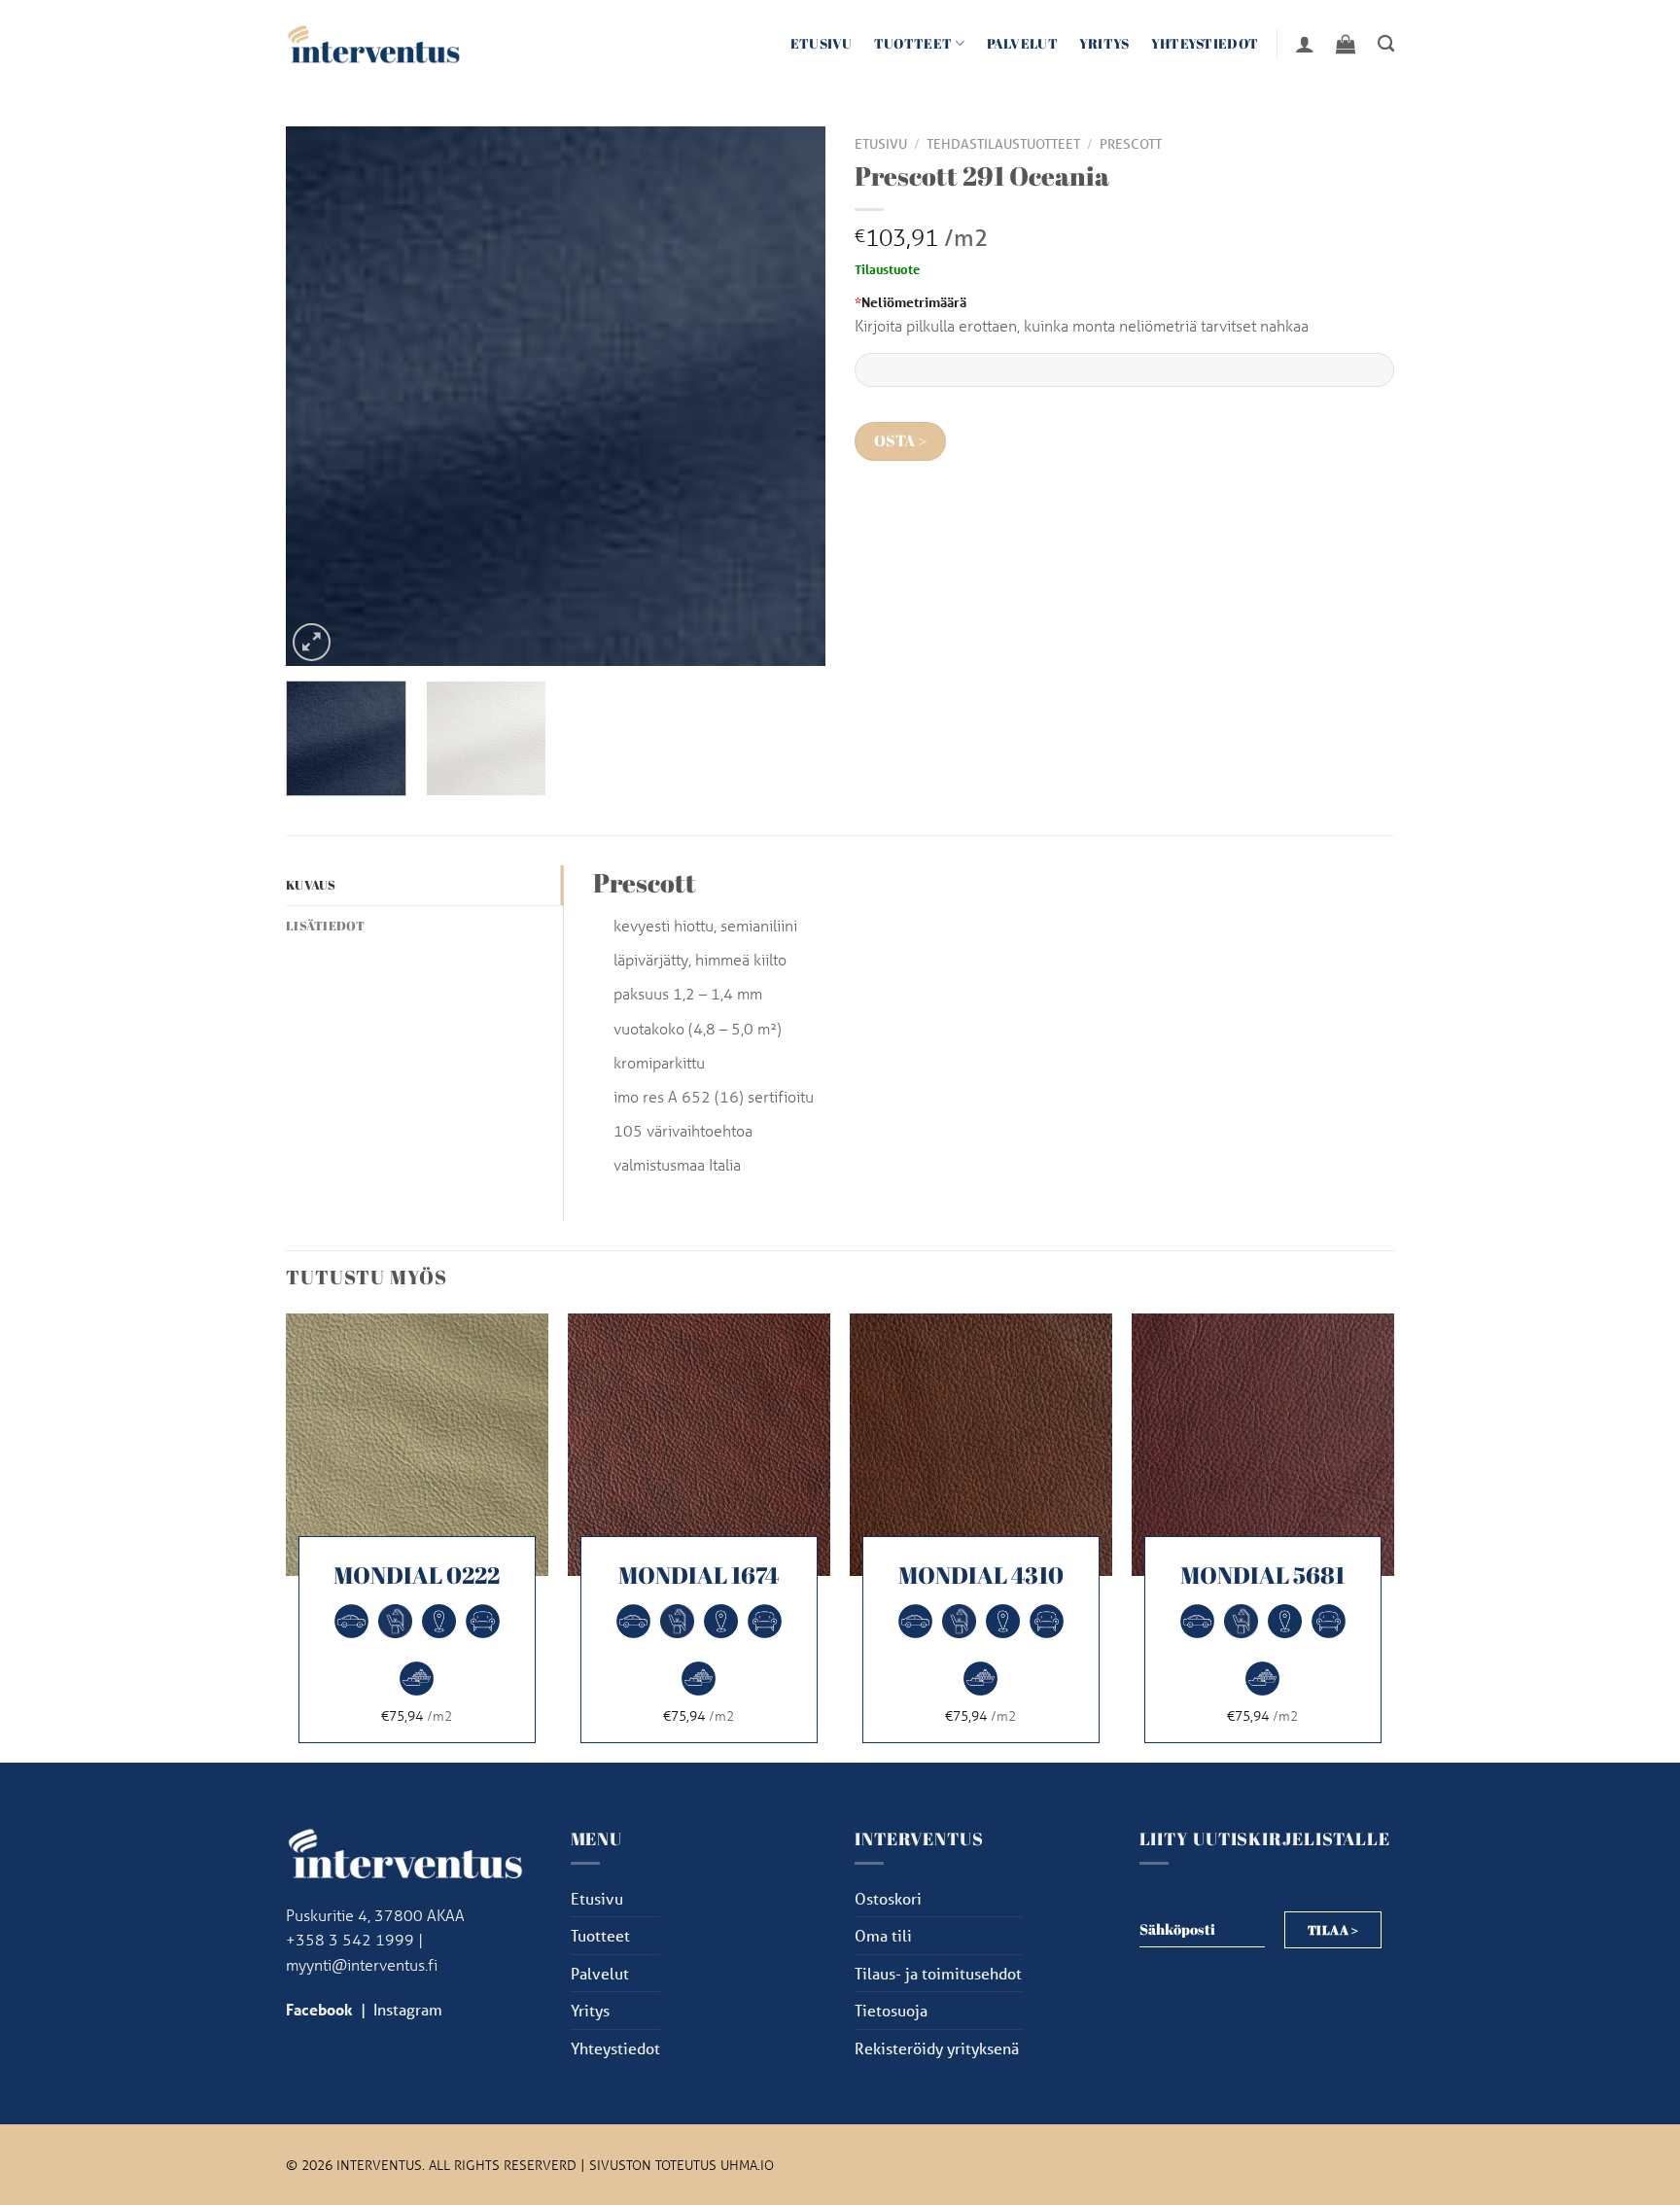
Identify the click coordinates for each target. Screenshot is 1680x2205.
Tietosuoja (891, 2010)
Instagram (408, 2009)
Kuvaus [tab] (311, 885)
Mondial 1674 (699, 1575)
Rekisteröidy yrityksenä (937, 2048)
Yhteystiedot (1205, 43)
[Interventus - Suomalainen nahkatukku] (373, 43)
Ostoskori (888, 1898)
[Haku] (1386, 44)
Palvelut (1022, 43)
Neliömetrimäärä (910, 302)
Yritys (1104, 43)
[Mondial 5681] (1263, 1445)
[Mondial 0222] (417, 1445)
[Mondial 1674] (699, 1445)
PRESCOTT (1131, 144)
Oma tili (883, 1935)
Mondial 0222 (417, 1575)
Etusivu (822, 43)
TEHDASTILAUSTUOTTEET (1003, 144)
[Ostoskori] (1346, 44)
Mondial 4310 (981, 1575)
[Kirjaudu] (1305, 44)
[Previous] (321, 396)
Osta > (901, 441)
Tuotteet (913, 43)
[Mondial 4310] (981, 1445)
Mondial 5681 (1262, 1575)
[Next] (790, 396)
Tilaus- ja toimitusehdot (938, 1973)
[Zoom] (312, 642)
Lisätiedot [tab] (326, 926)
